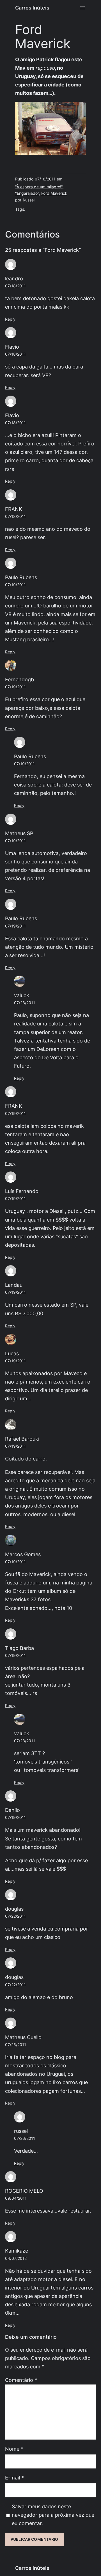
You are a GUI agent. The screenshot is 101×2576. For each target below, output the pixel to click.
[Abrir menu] (82, 8)
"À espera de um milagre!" (39, 187)
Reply (10, 319)
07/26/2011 (25, 2138)
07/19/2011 (15, 585)
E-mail (14, 2478)
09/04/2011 (16, 2198)
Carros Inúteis (32, 8)
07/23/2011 (25, 1003)
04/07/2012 (16, 2258)
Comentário (21, 2380)
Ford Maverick (54, 193)
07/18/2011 (15, 286)
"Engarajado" (27, 193)
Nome (14, 2449)
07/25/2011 (16, 2045)
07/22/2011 (15, 1916)
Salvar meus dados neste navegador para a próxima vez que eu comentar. (53, 2515)
